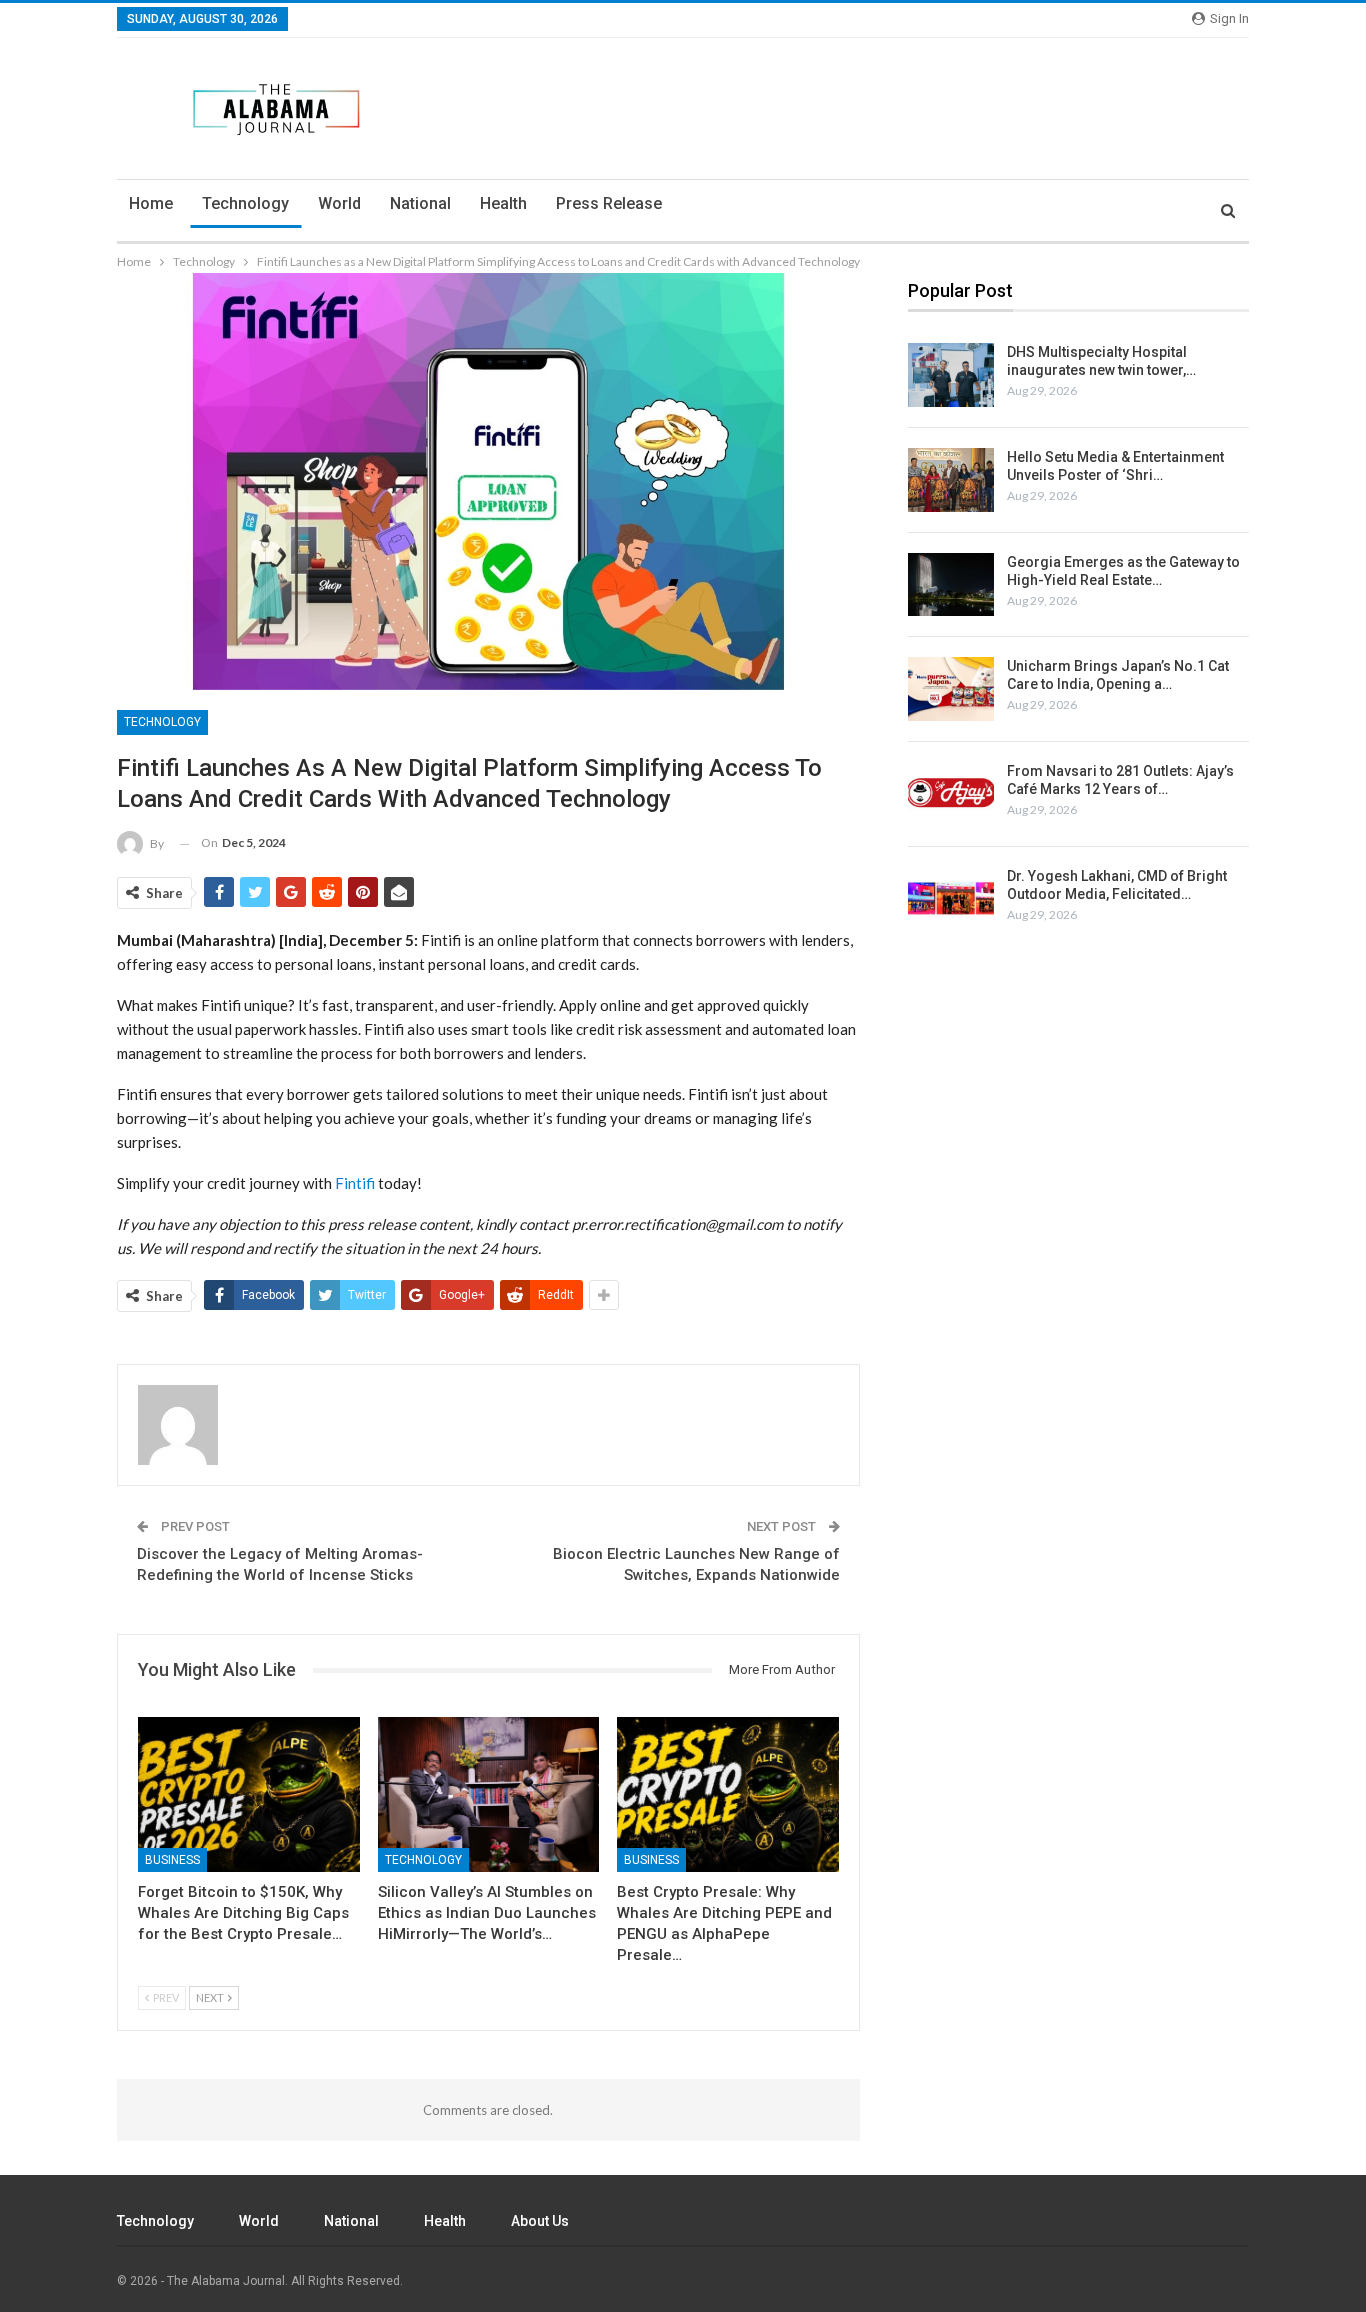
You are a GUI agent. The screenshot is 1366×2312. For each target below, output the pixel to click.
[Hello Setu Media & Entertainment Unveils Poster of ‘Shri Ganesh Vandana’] (951, 480)
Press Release (609, 203)
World (339, 203)
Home (151, 203)
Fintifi (355, 1183)
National (420, 203)
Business (172, 1860)
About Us (540, 2221)
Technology (245, 203)
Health (503, 203)
